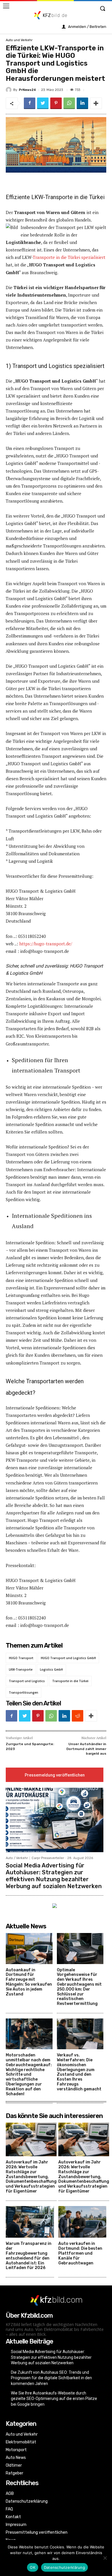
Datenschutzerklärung (64, 2567)
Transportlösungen (24, 1692)
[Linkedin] (82, 103)
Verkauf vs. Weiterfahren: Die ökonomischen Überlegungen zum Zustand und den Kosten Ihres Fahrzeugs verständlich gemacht (79, 2072)
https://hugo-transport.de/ (46, 944)
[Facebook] (30, 103)
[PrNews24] (9, 90)
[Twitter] (43, 103)
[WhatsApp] (69, 103)
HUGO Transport (21, 1658)
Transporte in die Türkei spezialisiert (69, 257)
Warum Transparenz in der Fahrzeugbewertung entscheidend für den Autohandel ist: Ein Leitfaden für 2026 (29, 2256)
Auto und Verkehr (19, 40)
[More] (96, 103)
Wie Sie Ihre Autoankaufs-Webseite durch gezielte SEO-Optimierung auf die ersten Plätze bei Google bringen (54, 2399)
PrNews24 (27, 90)
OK (33, 2567)
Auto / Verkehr (17, 1858)
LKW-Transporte (21, 1669)
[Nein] (105, 2558)
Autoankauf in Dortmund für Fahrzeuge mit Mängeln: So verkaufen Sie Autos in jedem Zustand (29, 1982)
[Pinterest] (56, 103)
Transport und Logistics (27, 1681)
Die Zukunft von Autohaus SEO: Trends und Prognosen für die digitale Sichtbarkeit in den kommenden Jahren (51, 2378)
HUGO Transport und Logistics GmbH (68, 1658)
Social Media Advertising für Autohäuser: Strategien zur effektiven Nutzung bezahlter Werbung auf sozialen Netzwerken (54, 1876)
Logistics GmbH (51, 1669)
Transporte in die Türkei (70, 1681)
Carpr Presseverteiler (48, 1858)
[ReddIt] (78, 1716)
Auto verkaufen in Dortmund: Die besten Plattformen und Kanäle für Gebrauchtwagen (80, 2253)
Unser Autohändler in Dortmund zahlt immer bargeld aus (86, 1749)
